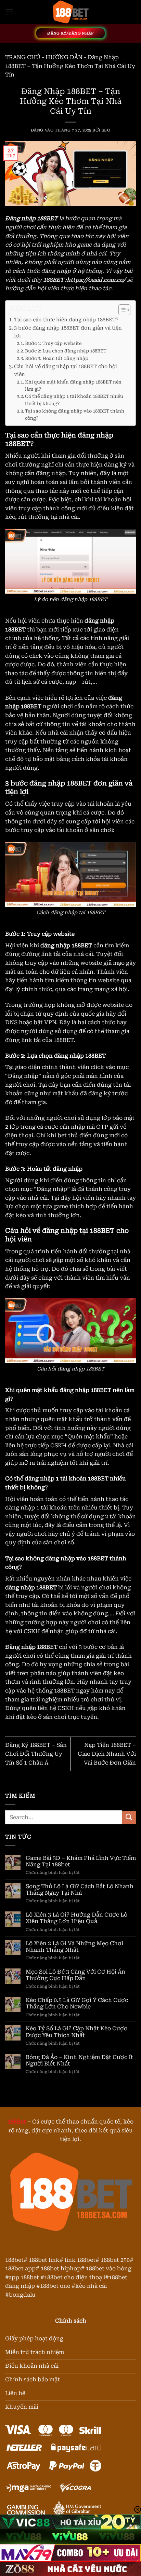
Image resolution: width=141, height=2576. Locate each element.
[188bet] (70, 12)
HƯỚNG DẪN (64, 57)
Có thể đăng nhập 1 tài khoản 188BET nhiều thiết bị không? (74, 400)
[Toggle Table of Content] (121, 310)
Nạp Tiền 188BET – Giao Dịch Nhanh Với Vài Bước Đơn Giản (107, 1754)
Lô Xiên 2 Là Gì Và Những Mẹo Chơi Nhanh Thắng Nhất (74, 1947)
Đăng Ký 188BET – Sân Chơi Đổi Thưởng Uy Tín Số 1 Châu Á (36, 1754)
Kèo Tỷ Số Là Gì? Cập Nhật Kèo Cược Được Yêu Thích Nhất (76, 2032)
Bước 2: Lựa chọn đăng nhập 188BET (66, 351)
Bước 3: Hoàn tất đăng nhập (57, 358)
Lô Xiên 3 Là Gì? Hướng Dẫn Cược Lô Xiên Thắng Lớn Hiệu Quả (76, 1918)
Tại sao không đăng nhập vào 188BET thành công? (75, 415)
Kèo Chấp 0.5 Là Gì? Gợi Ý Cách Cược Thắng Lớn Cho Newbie (77, 2003)
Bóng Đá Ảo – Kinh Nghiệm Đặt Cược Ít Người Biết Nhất (79, 2060)
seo (106, 130)
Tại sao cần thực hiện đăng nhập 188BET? (66, 320)
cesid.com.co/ (107, 280)
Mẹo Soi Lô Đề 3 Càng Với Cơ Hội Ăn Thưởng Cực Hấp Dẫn (75, 1975)
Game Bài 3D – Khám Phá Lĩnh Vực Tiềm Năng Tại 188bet (81, 1861)
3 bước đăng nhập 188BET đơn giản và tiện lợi (68, 332)
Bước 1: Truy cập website (53, 343)
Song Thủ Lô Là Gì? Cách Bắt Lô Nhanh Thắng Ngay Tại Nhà (80, 1890)
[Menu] (9, 12)
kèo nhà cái (91, 2286)
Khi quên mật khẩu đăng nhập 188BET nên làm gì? (73, 386)
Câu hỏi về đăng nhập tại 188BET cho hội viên (66, 371)
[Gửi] (129, 1817)
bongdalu (22, 2295)
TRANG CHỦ (23, 57)
